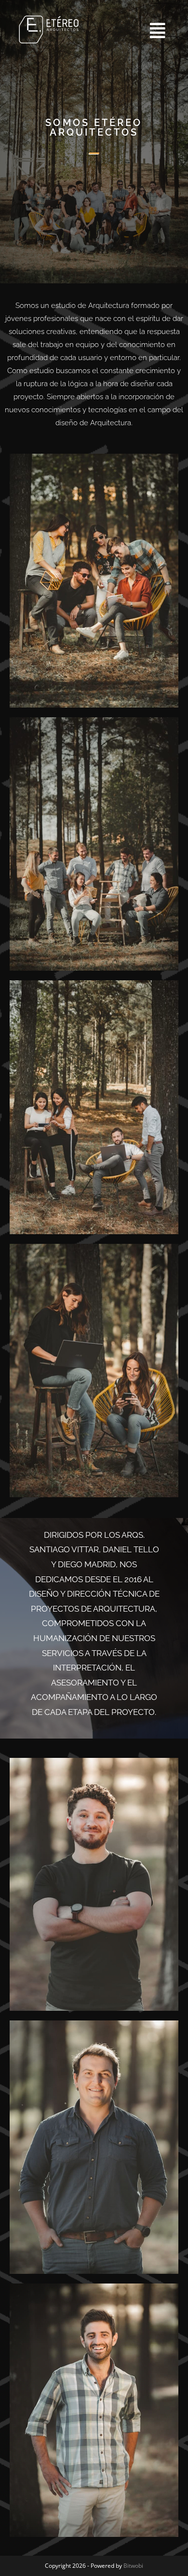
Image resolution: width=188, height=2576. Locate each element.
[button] (134, 31)
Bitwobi (133, 2566)
